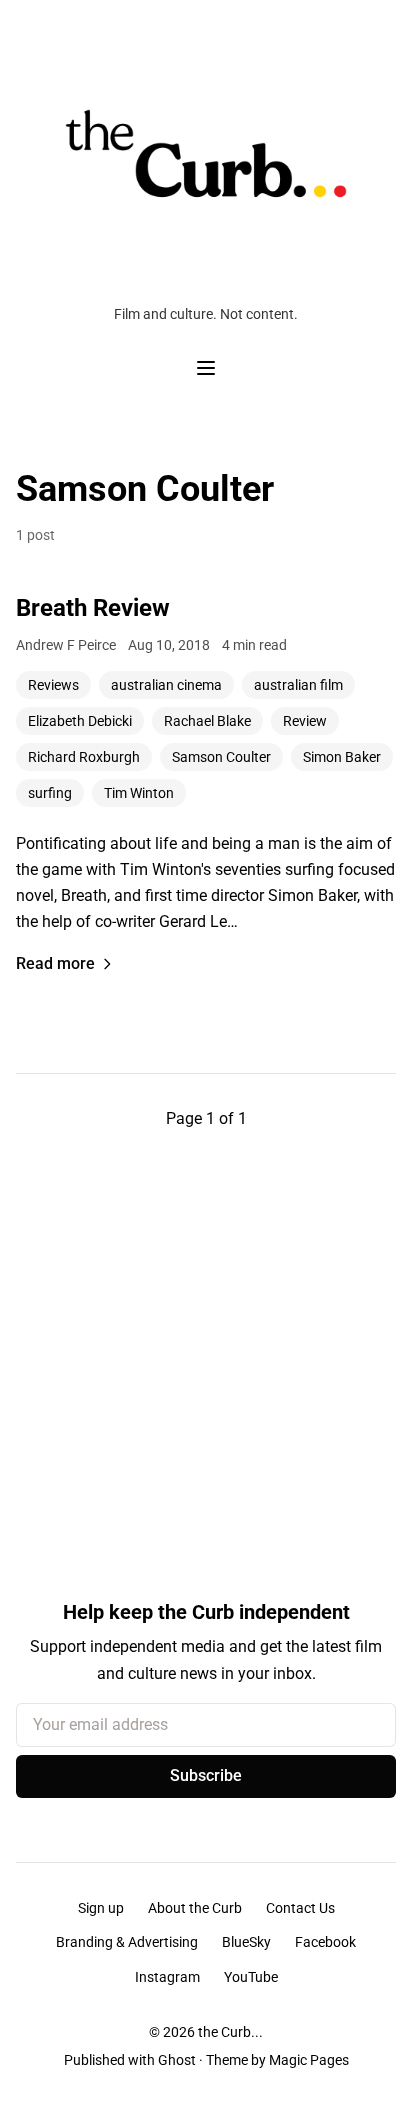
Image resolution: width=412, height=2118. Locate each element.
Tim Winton (139, 793)
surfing (50, 793)
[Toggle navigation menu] (206, 368)
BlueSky (246, 1942)
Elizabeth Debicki (80, 721)
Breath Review (93, 608)
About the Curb (195, 1908)
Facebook (325, 1942)
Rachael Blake (207, 721)
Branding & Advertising (127, 1942)
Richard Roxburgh (84, 757)
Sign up (101, 1908)
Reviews (53, 685)
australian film (298, 685)
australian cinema (166, 685)
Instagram (167, 1977)
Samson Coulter (221, 757)
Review (305, 721)
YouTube (251, 1977)
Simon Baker (342, 757)
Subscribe (206, 1775)
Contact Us (300, 1908)
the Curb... (230, 2032)
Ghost (177, 2060)
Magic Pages (309, 2060)
